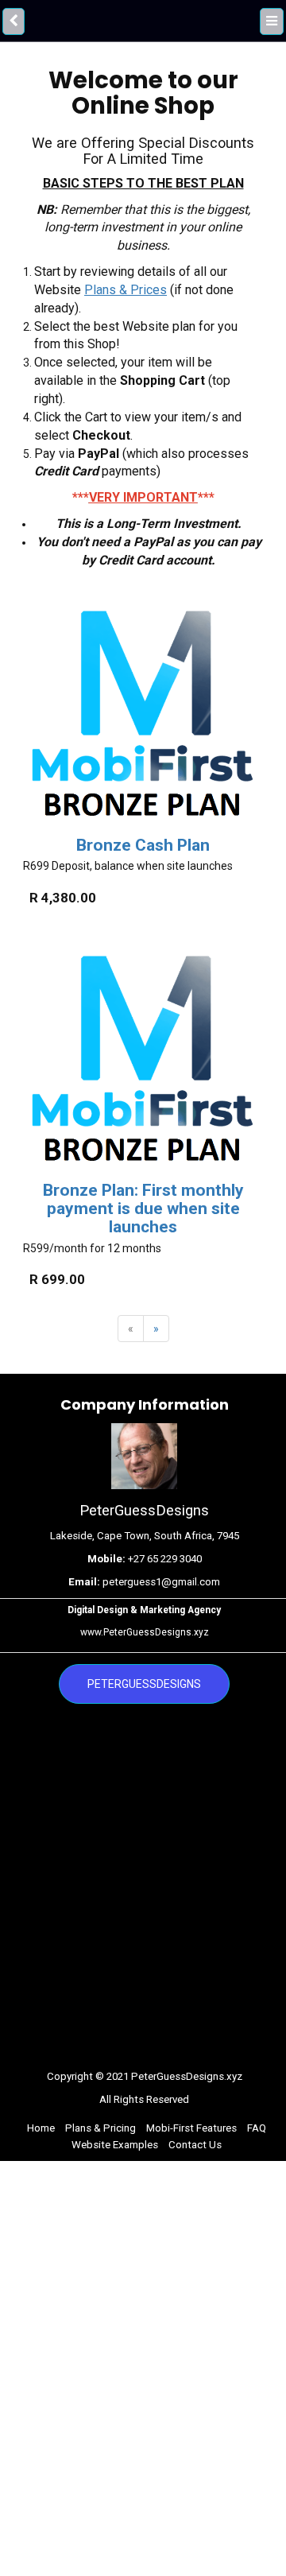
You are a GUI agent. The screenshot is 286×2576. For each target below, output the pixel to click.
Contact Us (195, 2145)
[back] (13, 20)
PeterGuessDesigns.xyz (187, 2076)
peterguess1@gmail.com (161, 1582)
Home (41, 2128)
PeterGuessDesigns (144, 1684)
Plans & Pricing (100, 2128)
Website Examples (115, 2145)
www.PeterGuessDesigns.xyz (145, 1632)
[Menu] (272, 20)
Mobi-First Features (191, 2128)
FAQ (257, 2128)
